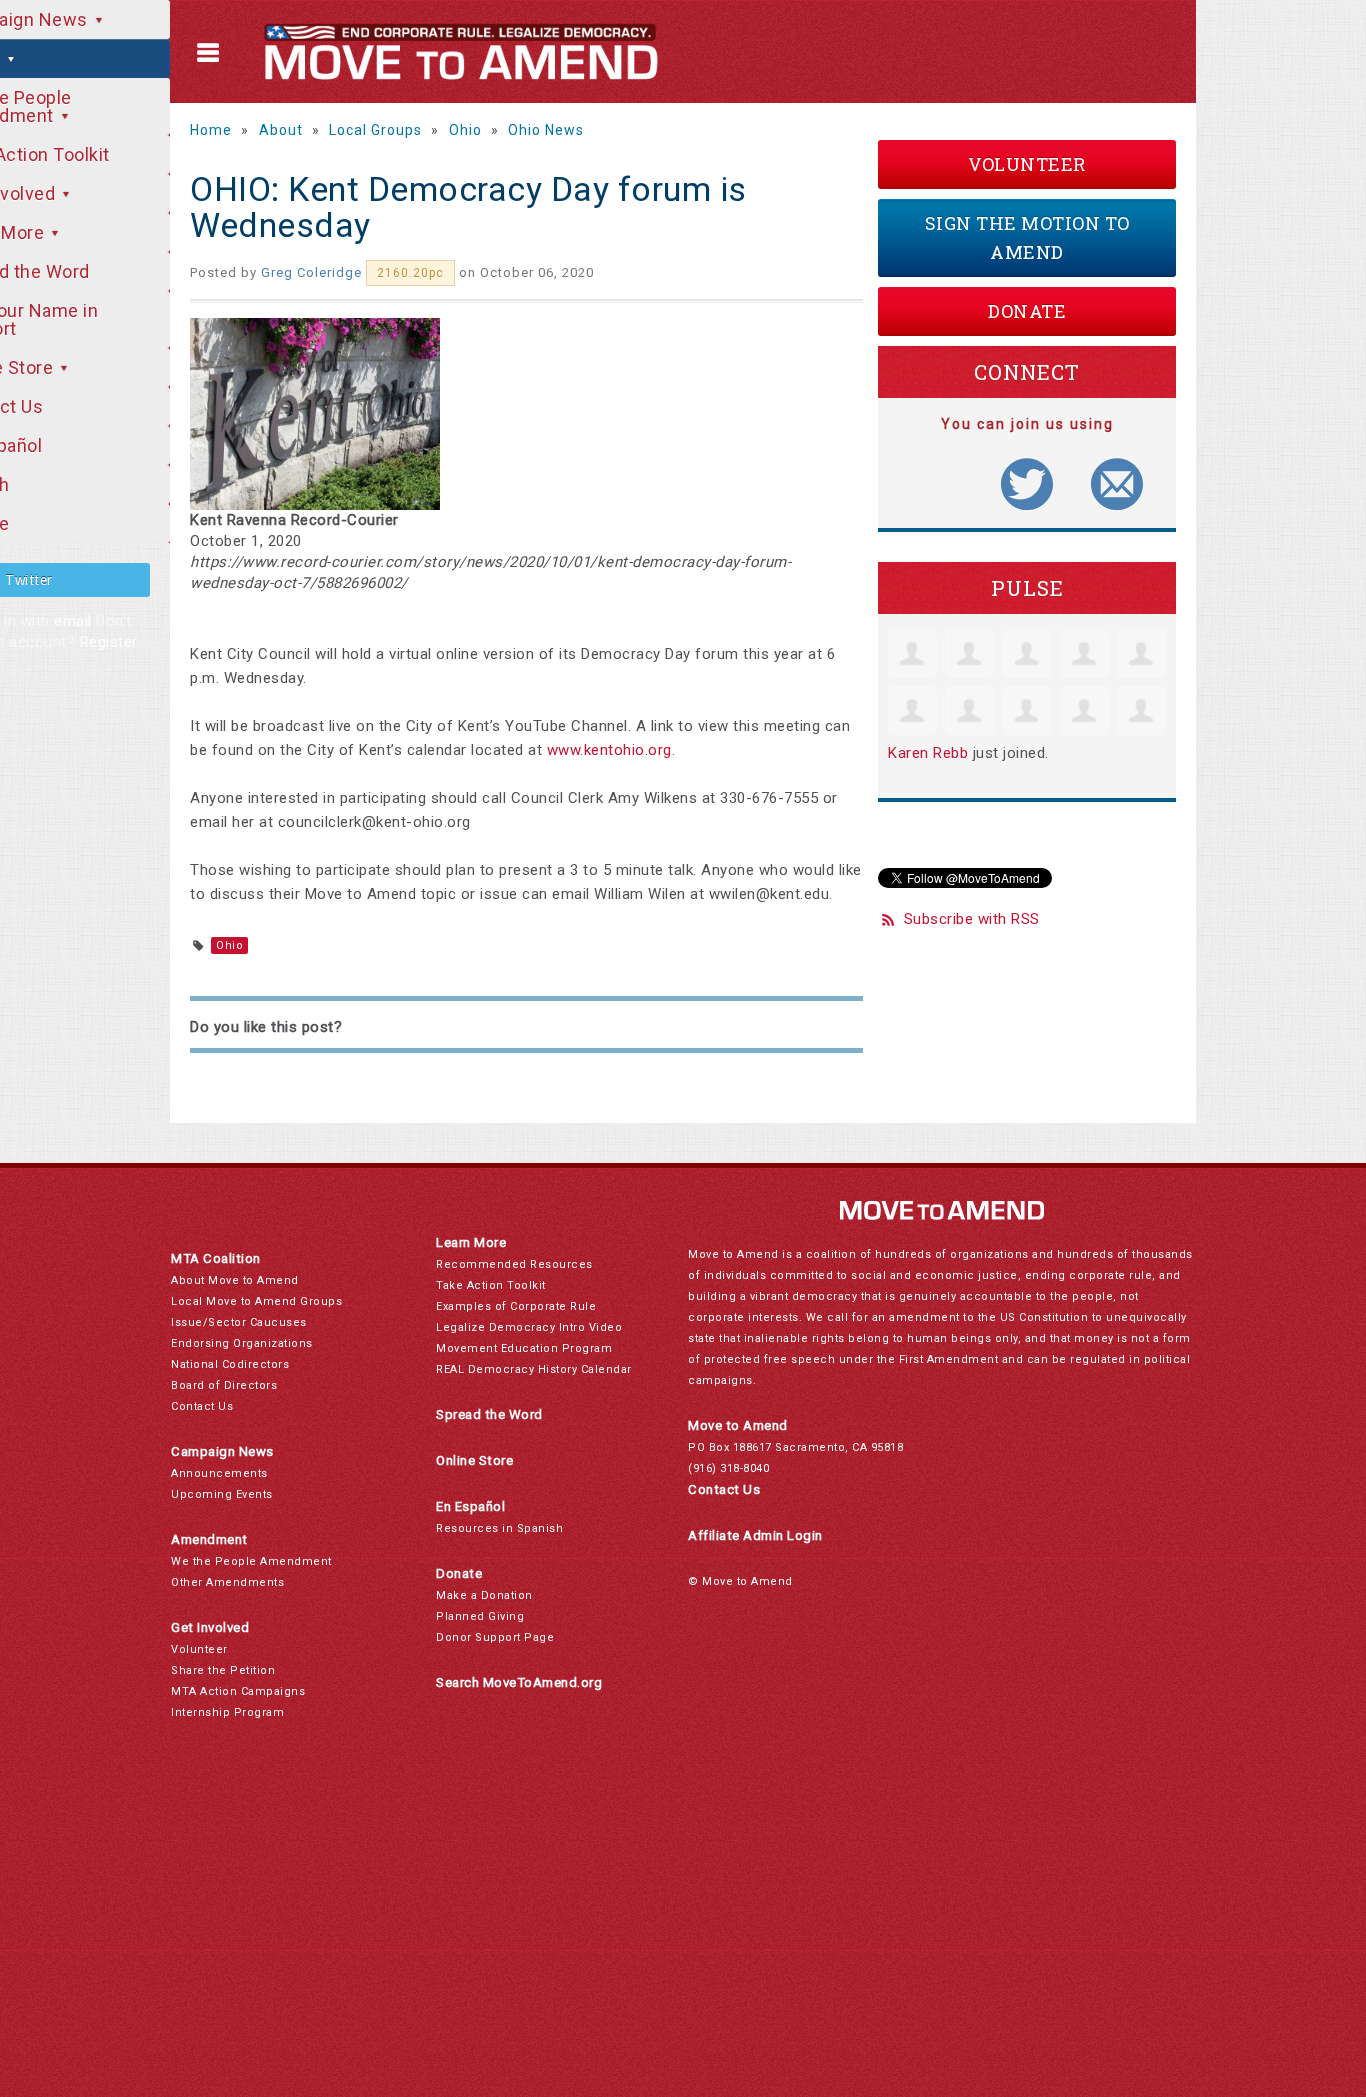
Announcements (219, 1473)
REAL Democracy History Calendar (534, 1369)
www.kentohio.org (609, 750)
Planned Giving (480, 1616)
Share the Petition (223, 1670)
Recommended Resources (514, 1264)
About (281, 130)
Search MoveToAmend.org (519, 1682)
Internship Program (227, 1712)
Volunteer (1027, 164)
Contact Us (202, 1406)
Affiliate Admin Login (755, 1535)
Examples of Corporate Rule (516, 1306)
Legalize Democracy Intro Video (529, 1327)
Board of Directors (224, 1385)
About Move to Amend (235, 1280)
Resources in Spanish (499, 1528)
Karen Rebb (928, 753)
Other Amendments (227, 1582)
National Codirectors (230, 1364)
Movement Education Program (524, 1348)
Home (211, 130)
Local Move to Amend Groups (256, 1301)
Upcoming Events (222, 1494)
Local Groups (375, 130)
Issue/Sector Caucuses (239, 1322)
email (73, 621)
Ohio (465, 130)
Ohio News (546, 130)
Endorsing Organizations (242, 1343)
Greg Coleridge (311, 272)
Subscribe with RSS (972, 919)
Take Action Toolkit (491, 1285)
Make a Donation (484, 1595)
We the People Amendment (251, 1561)
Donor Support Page (495, 1637)
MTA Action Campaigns (238, 1691)
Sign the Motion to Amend (1027, 237)
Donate (1027, 311)
